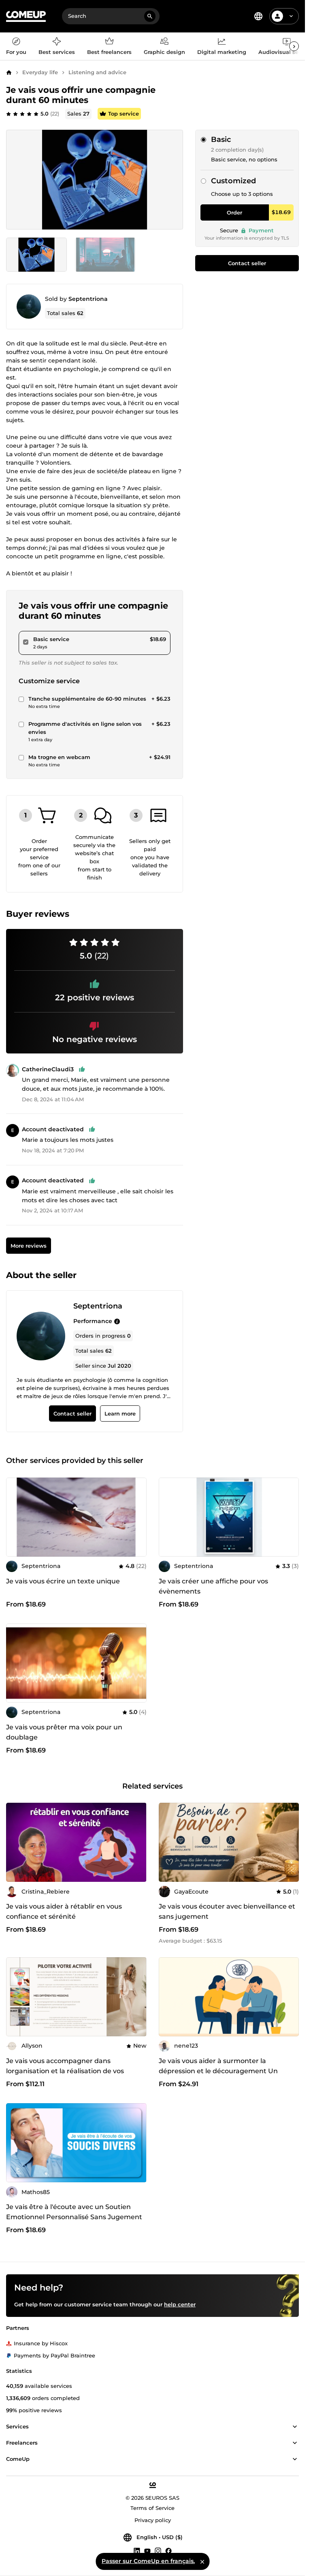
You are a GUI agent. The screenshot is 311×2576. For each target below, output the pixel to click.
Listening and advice (97, 72)
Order (234, 212)
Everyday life (40, 72)
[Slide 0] (36, 255)
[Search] (150, 16)
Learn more (120, 1413)
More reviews (29, 1246)
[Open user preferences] (291, 16)
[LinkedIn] (137, 2550)
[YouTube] (147, 2550)
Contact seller (247, 263)
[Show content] (295, 2427)
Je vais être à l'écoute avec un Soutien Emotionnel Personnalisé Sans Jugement (74, 2212)
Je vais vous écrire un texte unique (63, 1581)
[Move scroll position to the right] (294, 46)
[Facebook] (168, 2550)
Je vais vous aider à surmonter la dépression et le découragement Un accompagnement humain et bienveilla (224, 2071)
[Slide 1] (105, 255)
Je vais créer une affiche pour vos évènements (213, 1586)
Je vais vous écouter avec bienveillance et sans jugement (227, 1911)
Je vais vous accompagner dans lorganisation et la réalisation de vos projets (65, 2071)
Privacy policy (153, 2520)
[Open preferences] (258, 16)
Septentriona (88, 299)
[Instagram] (158, 2550)
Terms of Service (152, 2508)
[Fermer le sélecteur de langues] (202, 2561)
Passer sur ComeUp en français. (148, 2561)
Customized (233, 181)
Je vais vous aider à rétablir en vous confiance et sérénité (64, 1911)
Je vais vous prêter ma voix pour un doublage (64, 1732)
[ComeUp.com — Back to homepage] (26, 16)
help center (180, 2304)
